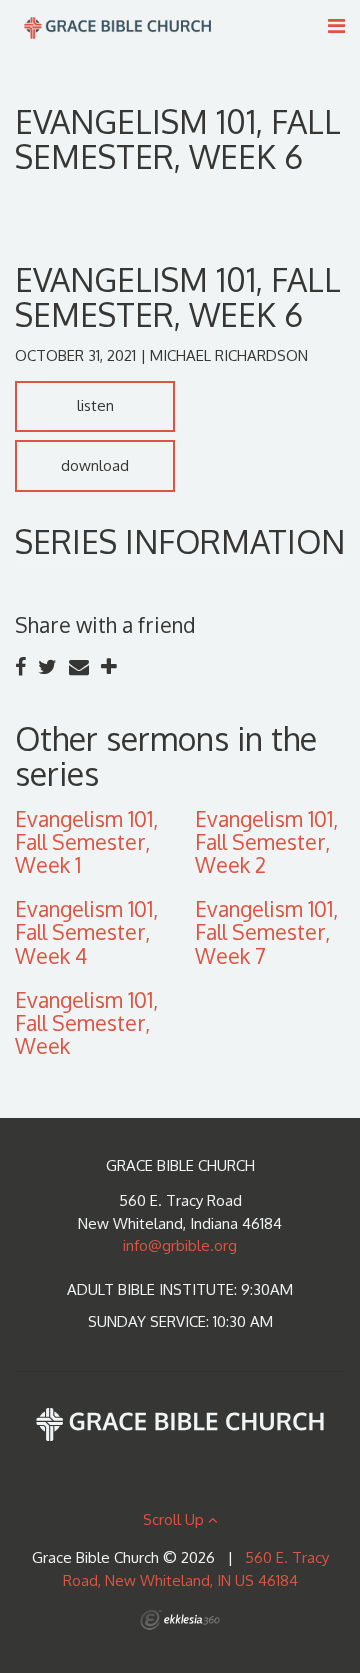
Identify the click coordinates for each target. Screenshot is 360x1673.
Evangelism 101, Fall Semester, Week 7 (266, 931)
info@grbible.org (180, 1245)
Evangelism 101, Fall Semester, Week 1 (86, 841)
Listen (95, 405)
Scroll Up (175, 1519)
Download (95, 465)
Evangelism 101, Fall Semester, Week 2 (266, 841)
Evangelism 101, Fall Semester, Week (86, 1022)
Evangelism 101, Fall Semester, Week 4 (86, 931)
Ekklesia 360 (180, 1620)
